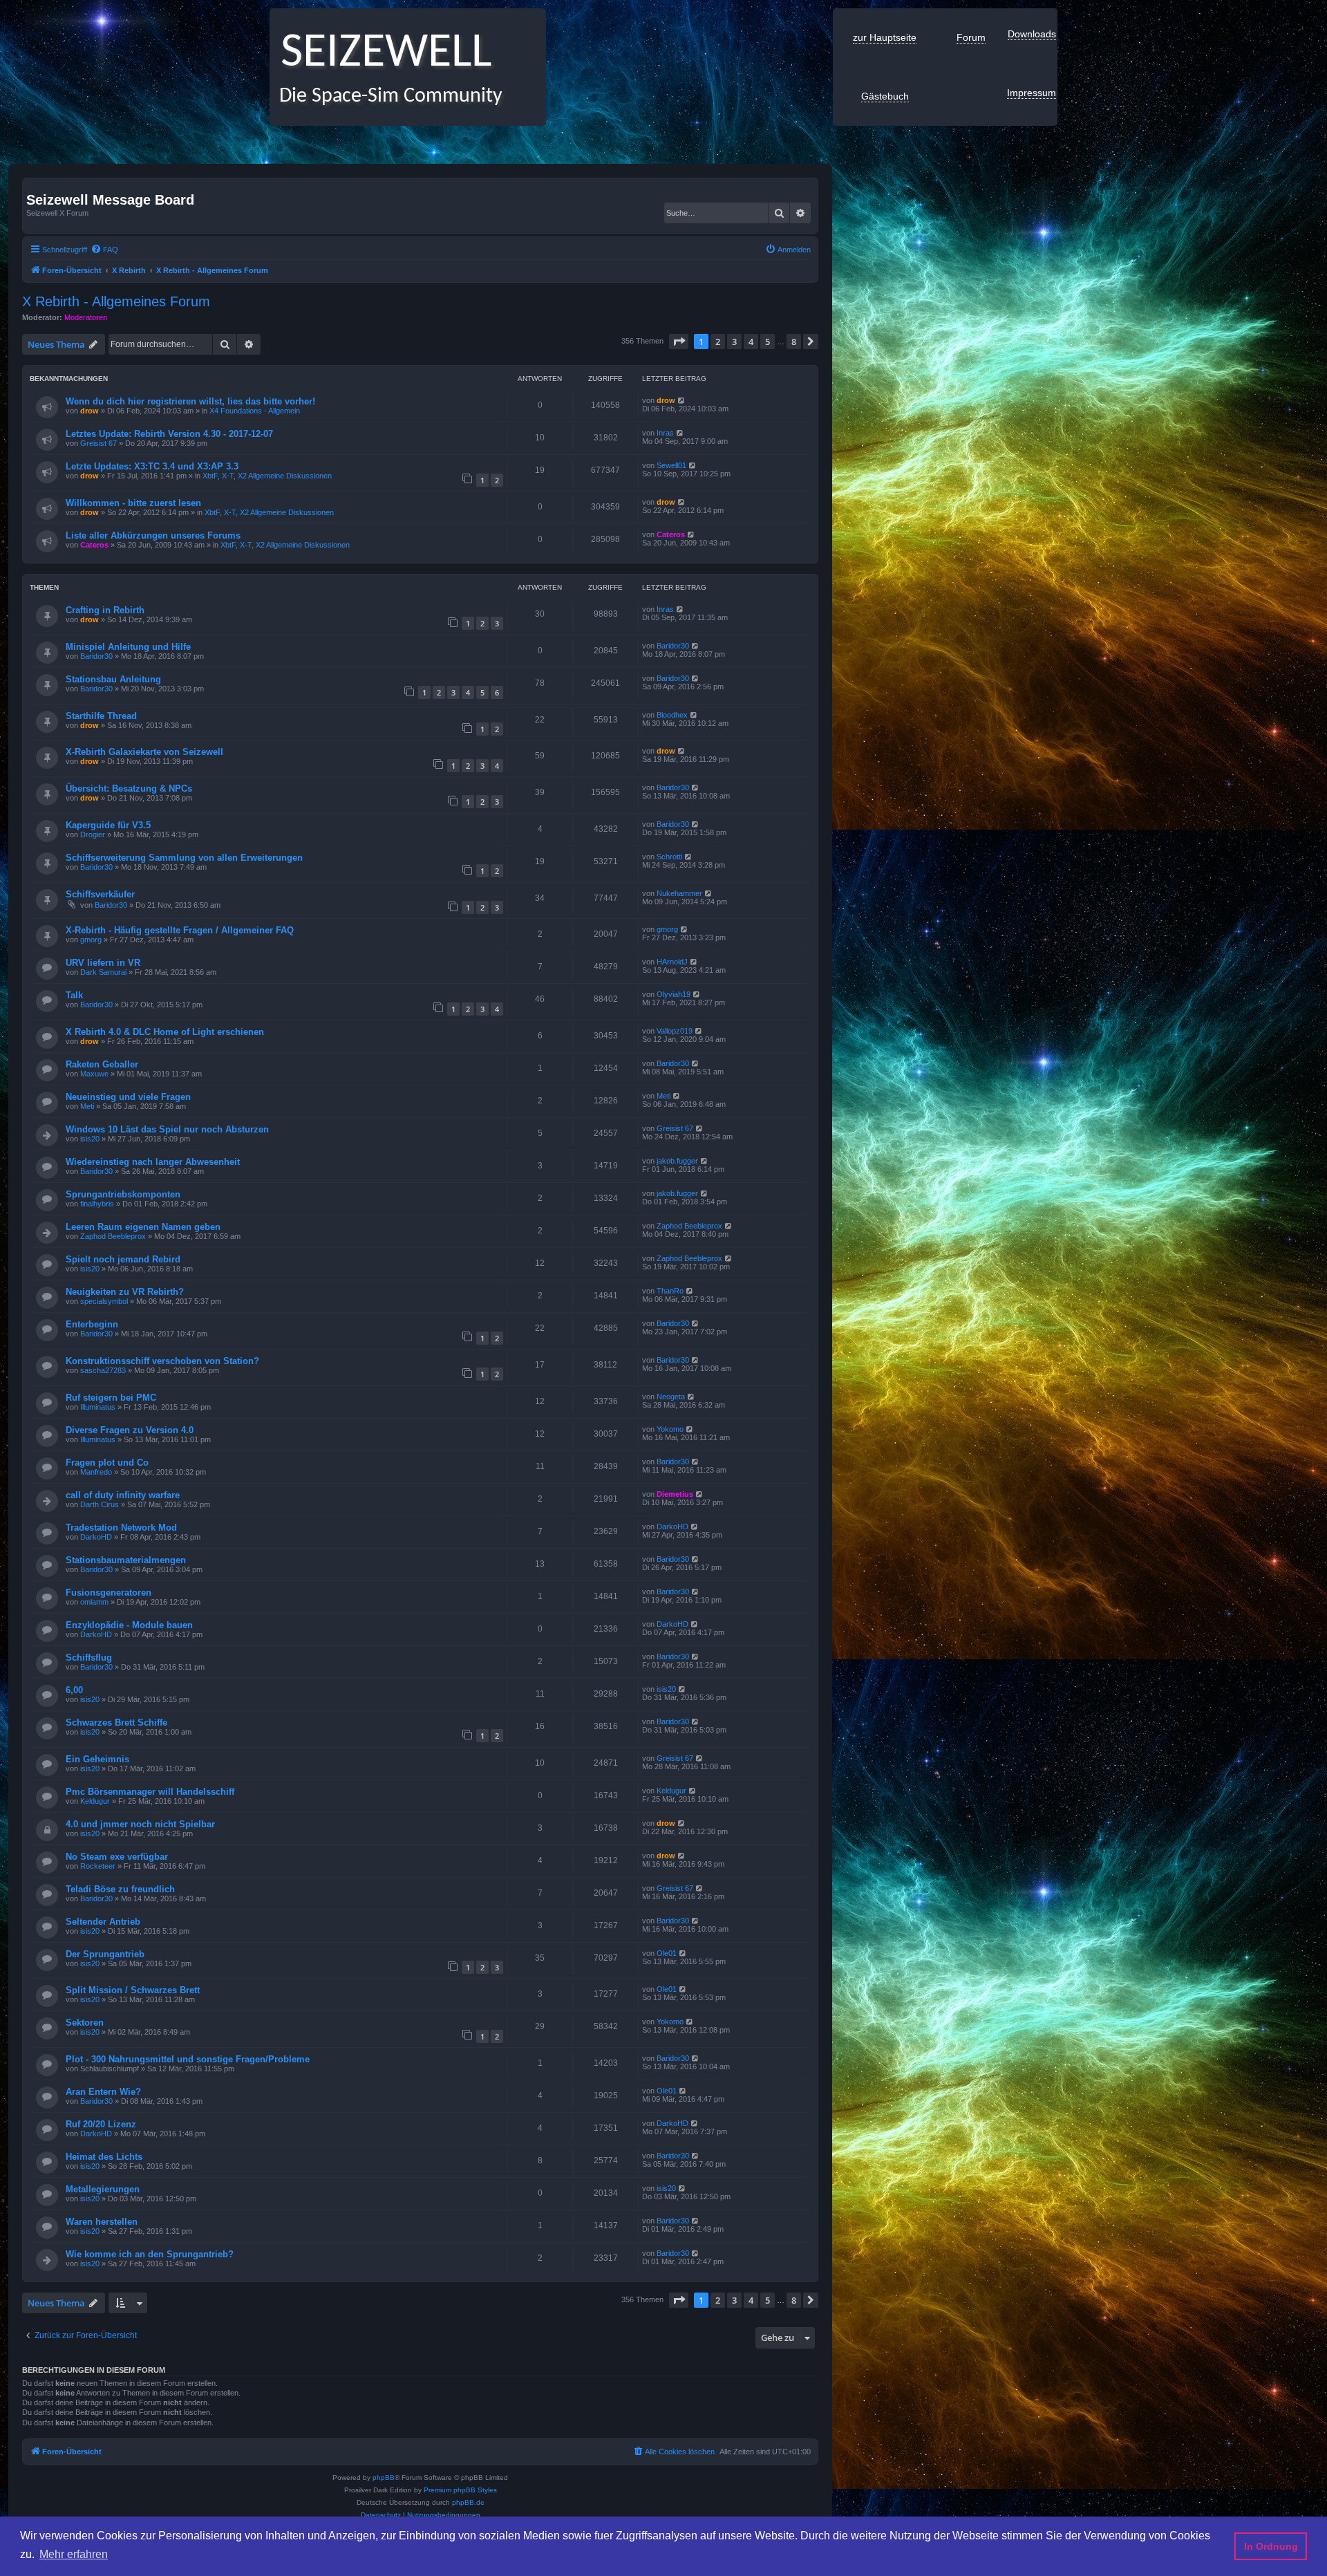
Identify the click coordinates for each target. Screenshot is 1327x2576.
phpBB (384, 2477)
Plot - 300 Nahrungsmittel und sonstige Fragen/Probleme (188, 2059)
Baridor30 (96, 656)
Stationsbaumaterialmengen (126, 1560)
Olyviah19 (674, 994)
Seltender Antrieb (103, 1922)
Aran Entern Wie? (103, 2092)
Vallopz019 (675, 1031)
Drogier (93, 834)
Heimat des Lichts (104, 2157)
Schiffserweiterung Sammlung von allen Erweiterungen (184, 858)
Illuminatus (98, 1407)
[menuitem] (104, 250)
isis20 (90, 1139)
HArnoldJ (672, 962)
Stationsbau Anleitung (113, 679)
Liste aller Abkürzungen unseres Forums (153, 535)
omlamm (94, 1602)
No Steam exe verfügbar (117, 1857)
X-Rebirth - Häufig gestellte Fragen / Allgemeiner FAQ (180, 930)
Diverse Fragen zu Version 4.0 (130, 1430)
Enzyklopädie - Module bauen (129, 1625)
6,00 (74, 1690)
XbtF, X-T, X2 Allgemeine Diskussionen (267, 476)
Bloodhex (672, 715)
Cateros (94, 545)
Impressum (1032, 93)
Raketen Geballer (102, 1064)
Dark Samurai (103, 972)
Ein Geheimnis (97, 1759)
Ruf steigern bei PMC (111, 1398)
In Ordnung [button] (1271, 2546)
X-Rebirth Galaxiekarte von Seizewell (144, 752)
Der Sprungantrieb (105, 1954)
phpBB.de (468, 2502)
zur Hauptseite (885, 37)
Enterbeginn (92, 1324)
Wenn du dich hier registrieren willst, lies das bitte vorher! (190, 401)
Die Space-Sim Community (386, 96)
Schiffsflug (89, 1658)
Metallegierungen (103, 2189)
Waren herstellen (102, 2222)
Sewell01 (671, 465)
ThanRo (670, 1291)
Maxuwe (94, 1074)
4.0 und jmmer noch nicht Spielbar (140, 1824)
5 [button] (768, 342)
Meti (87, 1106)
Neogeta (671, 1397)
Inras (665, 433)
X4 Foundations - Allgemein (255, 411)
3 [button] (734, 342)
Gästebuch (885, 96)
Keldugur (95, 1801)
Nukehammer (679, 893)
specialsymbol (104, 1301)
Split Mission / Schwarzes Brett (133, 1990)
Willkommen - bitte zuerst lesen (133, 503)
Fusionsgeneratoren (109, 1593)
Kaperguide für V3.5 (108, 825)
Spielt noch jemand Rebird (123, 1259)
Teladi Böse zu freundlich (120, 1889)
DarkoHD (96, 1537)
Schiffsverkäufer (100, 894)
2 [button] (718, 342)
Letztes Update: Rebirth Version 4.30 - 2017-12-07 (169, 434)
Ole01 (667, 1953)
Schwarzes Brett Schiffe (116, 1723)
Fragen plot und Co (107, 1463)
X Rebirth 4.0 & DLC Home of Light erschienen (165, 1032)
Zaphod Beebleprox (113, 1236)
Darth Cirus (100, 1504)
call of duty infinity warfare (123, 1495)
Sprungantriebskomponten (123, 1194)
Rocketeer (98, 1866)
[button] (679, 342)
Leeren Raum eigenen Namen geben (143, 1227)
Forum (971, 37)
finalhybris (97, 1204)
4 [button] (751, 342)
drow (90, 411)
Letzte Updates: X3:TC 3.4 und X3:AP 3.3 (152, 466)
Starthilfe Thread (101, 716)
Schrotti (669, 857)
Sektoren (85, 2023)
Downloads (1032, 34)
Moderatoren (86, 317)
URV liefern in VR (103, 963)
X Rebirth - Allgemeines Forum (116, 301)
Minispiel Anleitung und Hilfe (128, 647)
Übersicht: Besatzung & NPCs (129, 788)
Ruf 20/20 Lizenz (101, 2124)
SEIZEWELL (380, 54)
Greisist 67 (98, 443)
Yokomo (670, 1429)
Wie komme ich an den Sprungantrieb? (150, 2254)
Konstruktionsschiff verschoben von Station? (162, 1361)
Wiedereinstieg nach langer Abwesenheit (153, 1162)
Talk (74, 995)
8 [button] (794, 342)
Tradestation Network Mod (121, 1528)
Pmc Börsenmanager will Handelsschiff (150, 1792)
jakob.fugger (677, 1161)
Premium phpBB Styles (460, 2490)
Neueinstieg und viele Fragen (128, 1097)
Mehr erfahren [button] (74, 2554)
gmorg (91, 940)
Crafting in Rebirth (105, 610)
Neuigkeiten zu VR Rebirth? (125, 1292)
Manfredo (96, 1472)
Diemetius (675, 1494)
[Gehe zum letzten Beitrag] (682, 400)
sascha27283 (103, 1370)
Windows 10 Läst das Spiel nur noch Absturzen (167, 1129)
